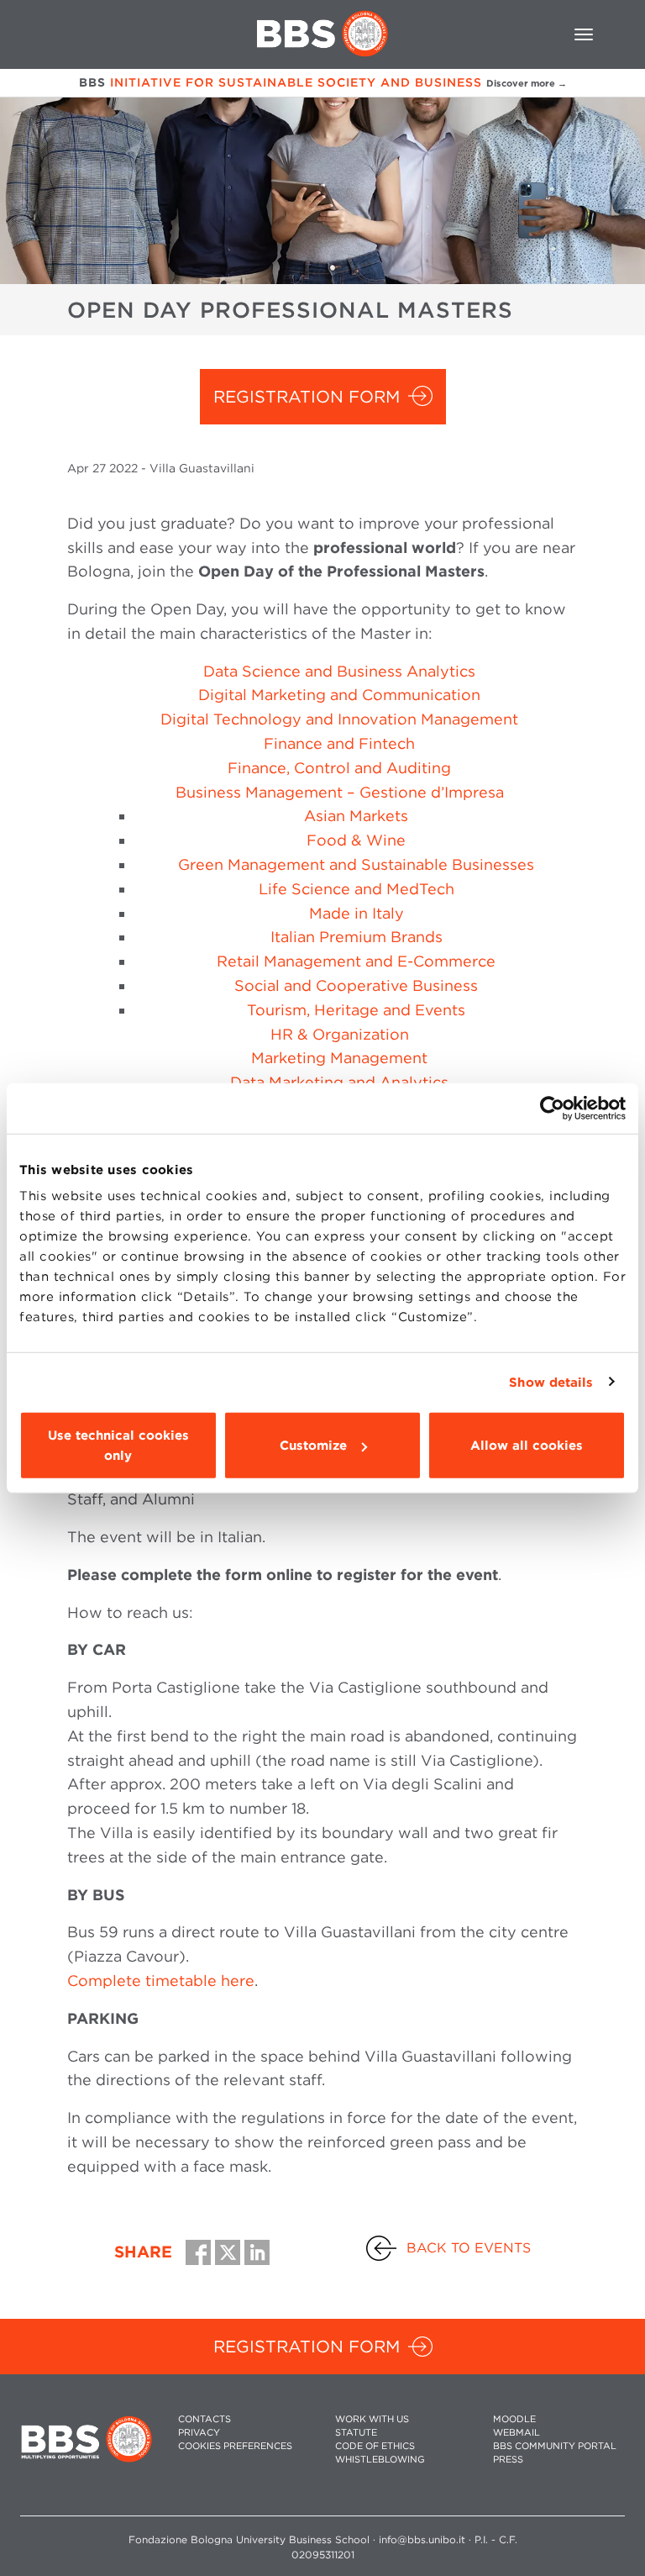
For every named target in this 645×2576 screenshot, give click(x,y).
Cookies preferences (235, 2446)
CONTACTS (205, 2419)
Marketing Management (339, 1058)
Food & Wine (356, 840)
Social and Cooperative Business (356, 985)
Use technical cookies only (118, 1446)
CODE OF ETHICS (375, 2446)
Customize (313, 1446)
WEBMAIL (517, 2433)
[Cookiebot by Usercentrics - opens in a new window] (552, 1108)
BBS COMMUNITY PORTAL (555, 2446)
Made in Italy (357, 913)
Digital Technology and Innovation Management (339, 719)
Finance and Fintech (339, 743)
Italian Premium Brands (357, 937)
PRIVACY (199, 2433)
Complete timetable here (161, 1981)
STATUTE (356, 2433)
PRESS (508, 2460)
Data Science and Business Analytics (339, 671)
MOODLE (514, 2419)
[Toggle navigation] (584, 34)
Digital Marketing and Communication (339, 695)
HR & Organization (340, 1034)
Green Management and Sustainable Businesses (356, 864)
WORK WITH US (372, 2419)
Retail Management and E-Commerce (356, 961)
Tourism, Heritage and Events (356, 1010)
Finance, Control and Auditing (339, 768)
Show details (551, 1382)
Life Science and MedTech (357, 889)
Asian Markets (356, 816)
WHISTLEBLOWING (380, 2460)
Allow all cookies (527, 1446)
